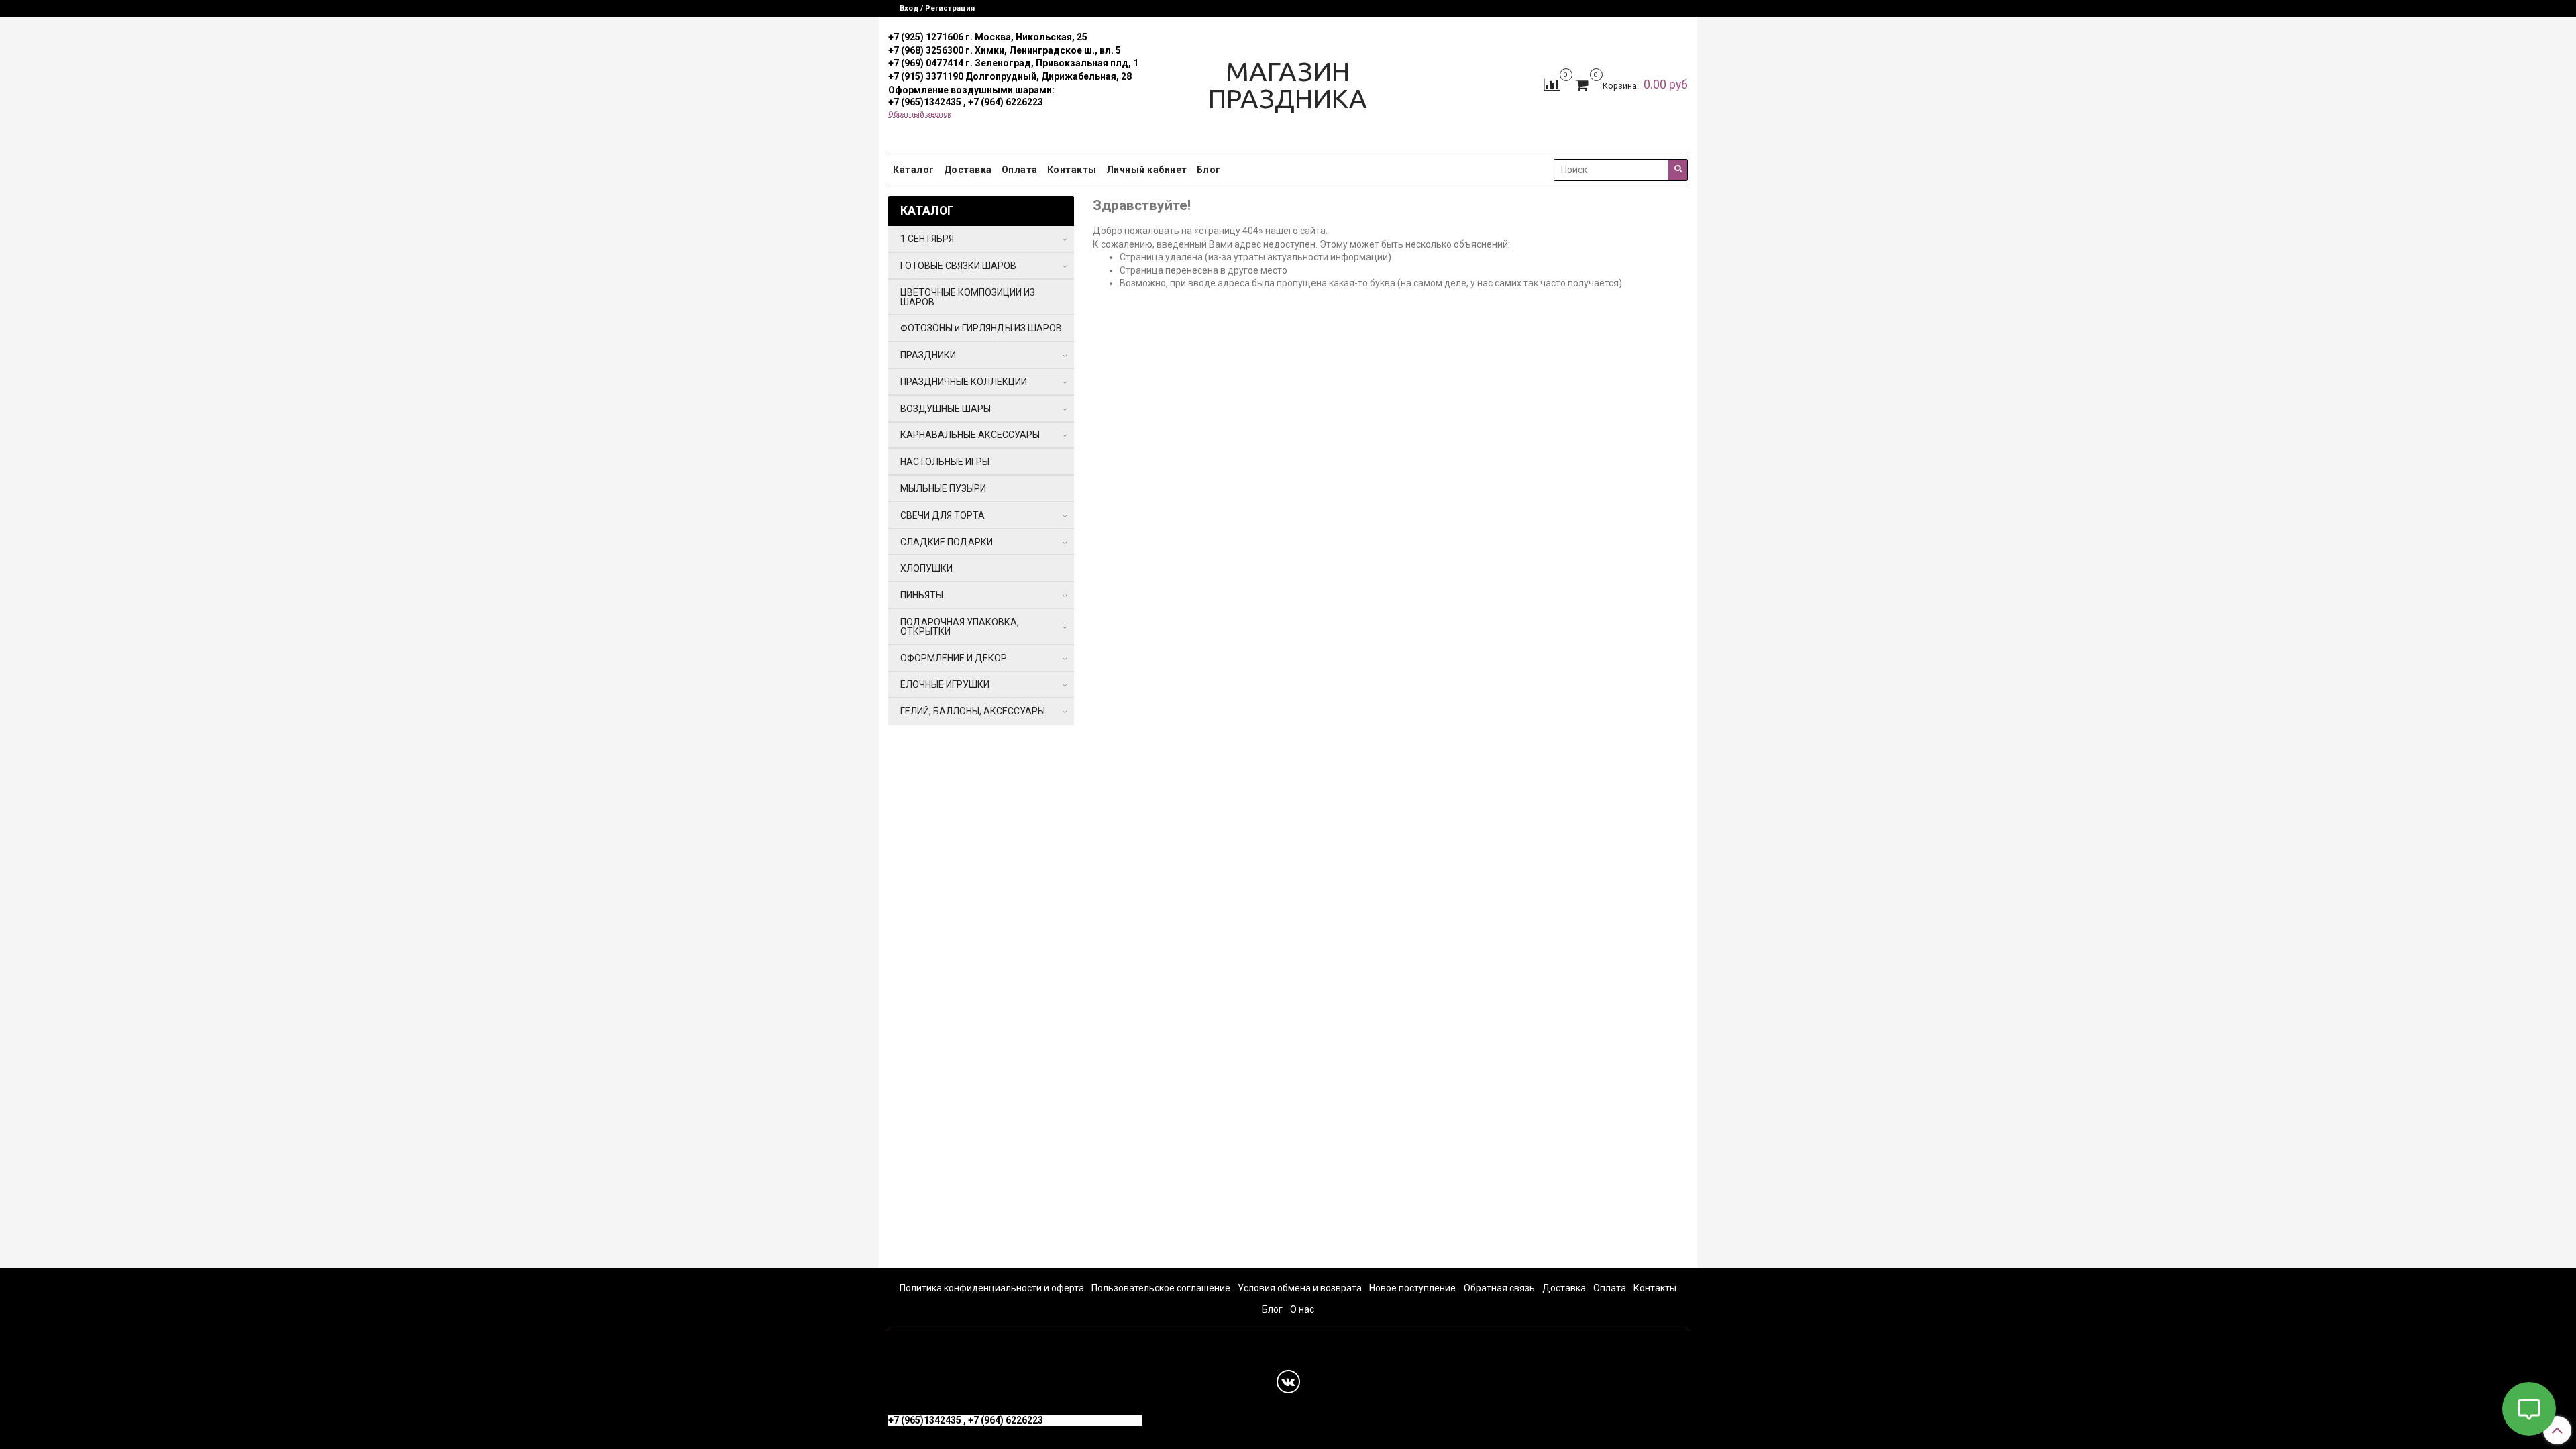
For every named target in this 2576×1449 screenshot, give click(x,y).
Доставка (968, 170)
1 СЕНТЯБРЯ (927, 239)
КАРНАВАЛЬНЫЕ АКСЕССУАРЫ (970, 435)
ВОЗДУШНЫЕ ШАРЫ (946, 409)
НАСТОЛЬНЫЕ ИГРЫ (945, 462)
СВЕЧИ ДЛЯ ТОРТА (943, 515)
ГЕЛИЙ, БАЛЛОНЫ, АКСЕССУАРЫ (973, 711)
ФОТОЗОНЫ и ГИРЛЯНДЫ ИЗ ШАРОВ (981, 328)
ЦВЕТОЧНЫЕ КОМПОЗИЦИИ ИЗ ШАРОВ (968, 297)
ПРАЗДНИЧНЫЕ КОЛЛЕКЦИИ (964, 382)
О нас (1302, 1309)
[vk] (1288, 1382)
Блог (1209, 170)
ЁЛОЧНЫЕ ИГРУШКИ (945, 684)
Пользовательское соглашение (1161, 1288)
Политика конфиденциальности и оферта (992, 1288)
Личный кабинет (1147, 170)
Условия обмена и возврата (1300, 1288)
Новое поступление (1412, 1288)
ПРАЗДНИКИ (928, 355)
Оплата (1020, 170)
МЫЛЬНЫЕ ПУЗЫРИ (943, 488)
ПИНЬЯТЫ (922, 595)
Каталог (914, 170)
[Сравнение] (1552, 85)
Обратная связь (1499, 1288)
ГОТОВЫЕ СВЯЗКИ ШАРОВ (958, 266)
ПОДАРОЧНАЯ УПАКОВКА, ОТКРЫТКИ (960, 627)
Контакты (1072, 170)
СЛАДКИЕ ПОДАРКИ (947, 542)
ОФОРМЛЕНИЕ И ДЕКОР (954, 658)
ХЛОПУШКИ (926, 568)
